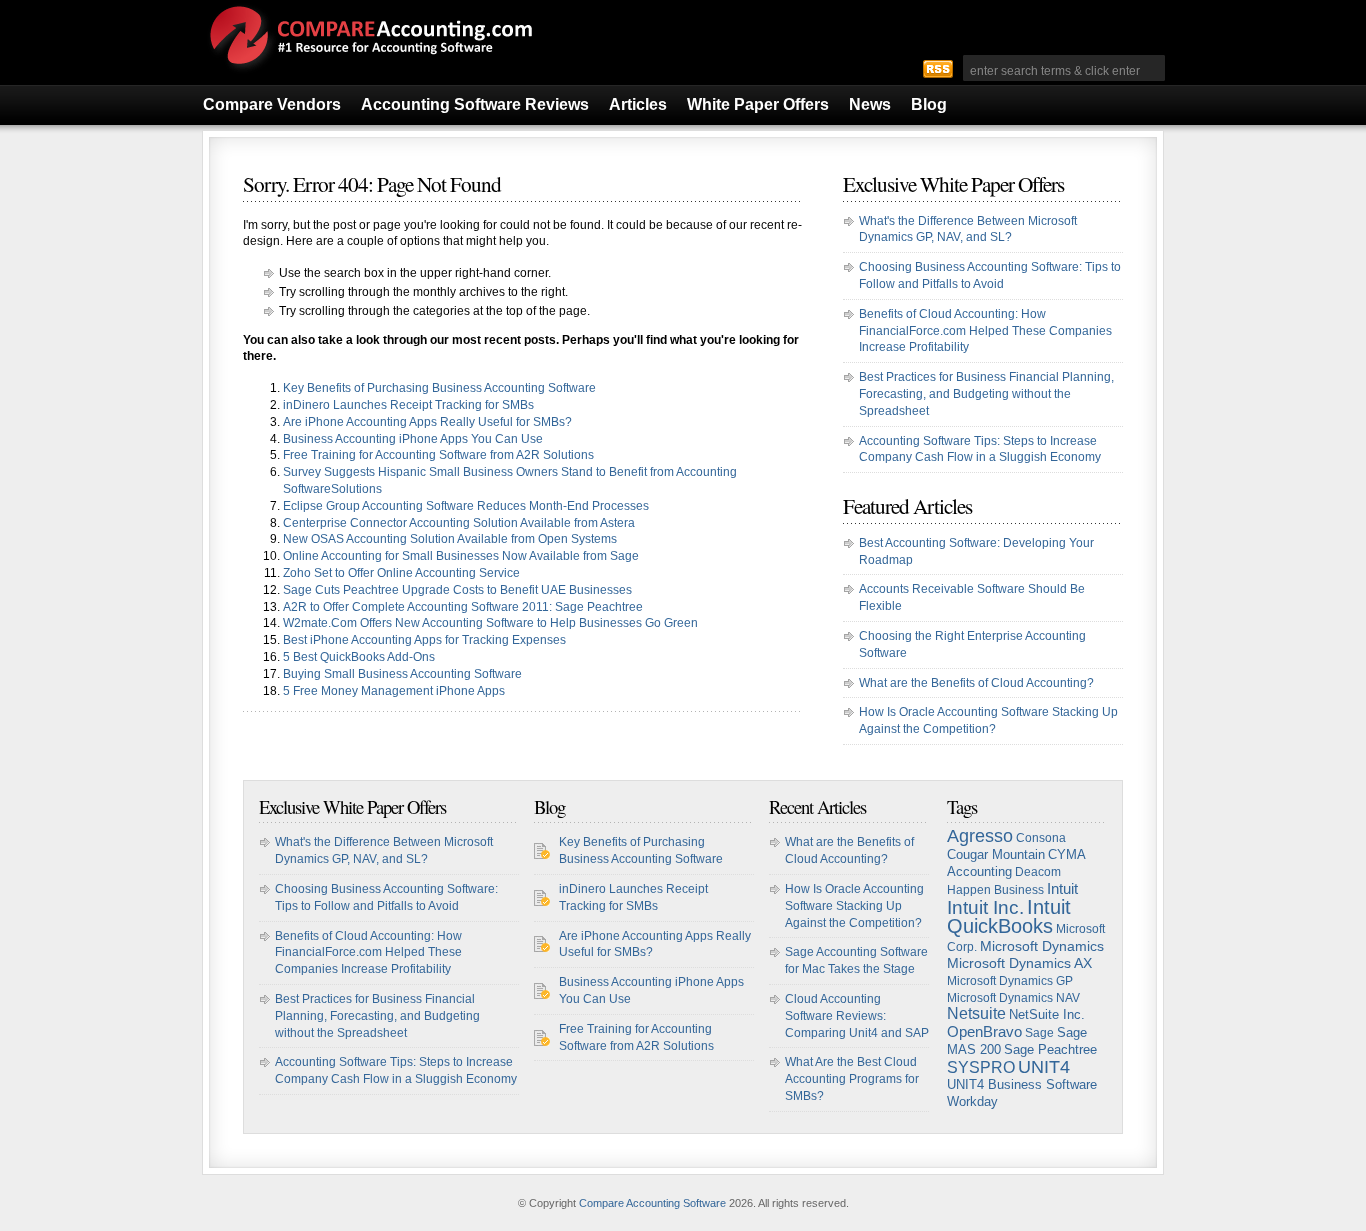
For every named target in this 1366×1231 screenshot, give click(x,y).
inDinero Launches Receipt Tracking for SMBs (408, 405)
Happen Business (995, 890)
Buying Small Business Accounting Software (402, 674)
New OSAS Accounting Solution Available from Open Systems (450, 539)
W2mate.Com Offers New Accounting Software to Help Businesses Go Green (490, 623)
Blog (929, 104)
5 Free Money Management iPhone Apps (394, 691)
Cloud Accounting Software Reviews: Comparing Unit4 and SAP (857, 1016)
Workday (972, 1101)
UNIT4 (1044, 1067)
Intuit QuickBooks (1009, 917)
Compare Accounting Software (652, 1203)
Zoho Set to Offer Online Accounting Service (401, 573)
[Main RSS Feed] (938, 68)
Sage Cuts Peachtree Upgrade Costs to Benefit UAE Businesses (457, 590)
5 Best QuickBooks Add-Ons (359, 657)
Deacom (1038, 872)
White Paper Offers (758, 104)
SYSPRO (981, 1067)
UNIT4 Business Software (1022, 1085)
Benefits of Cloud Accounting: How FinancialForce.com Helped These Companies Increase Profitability (985, 331)
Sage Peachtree (1050, 1049)
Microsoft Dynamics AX (1019, 963)
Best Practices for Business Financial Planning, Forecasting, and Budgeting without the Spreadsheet (986, 394)
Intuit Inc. (985, 907)
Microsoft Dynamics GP (1010, 981)
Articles (638, 104)
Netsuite (976, 1013)
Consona (1041, 838)
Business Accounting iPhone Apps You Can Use (413, 439)
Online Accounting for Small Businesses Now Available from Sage (461, 556)
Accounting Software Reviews (475, 104)
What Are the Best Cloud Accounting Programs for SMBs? (852, 1079)
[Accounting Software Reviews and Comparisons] (368, 73)
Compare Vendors (272, 104)
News (870, 104)
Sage (1039, 1033)
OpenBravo (984, 1031)
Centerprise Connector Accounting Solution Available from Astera (459, 523)
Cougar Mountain (996, 854)
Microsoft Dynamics (1042, 946)
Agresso (980, 836)
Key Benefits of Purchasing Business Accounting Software (439, 388)
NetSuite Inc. (1047, 1014)
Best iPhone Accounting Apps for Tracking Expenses (424, 640)
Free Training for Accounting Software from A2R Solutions (438, 455)
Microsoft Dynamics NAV (1013, 998)
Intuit (1062, 889)
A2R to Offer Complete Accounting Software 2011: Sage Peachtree (463, 607)
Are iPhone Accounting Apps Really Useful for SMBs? (427, 422)
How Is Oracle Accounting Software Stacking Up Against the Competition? (854, 906)
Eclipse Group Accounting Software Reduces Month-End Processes (466, 506)
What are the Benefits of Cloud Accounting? (976, 683)
